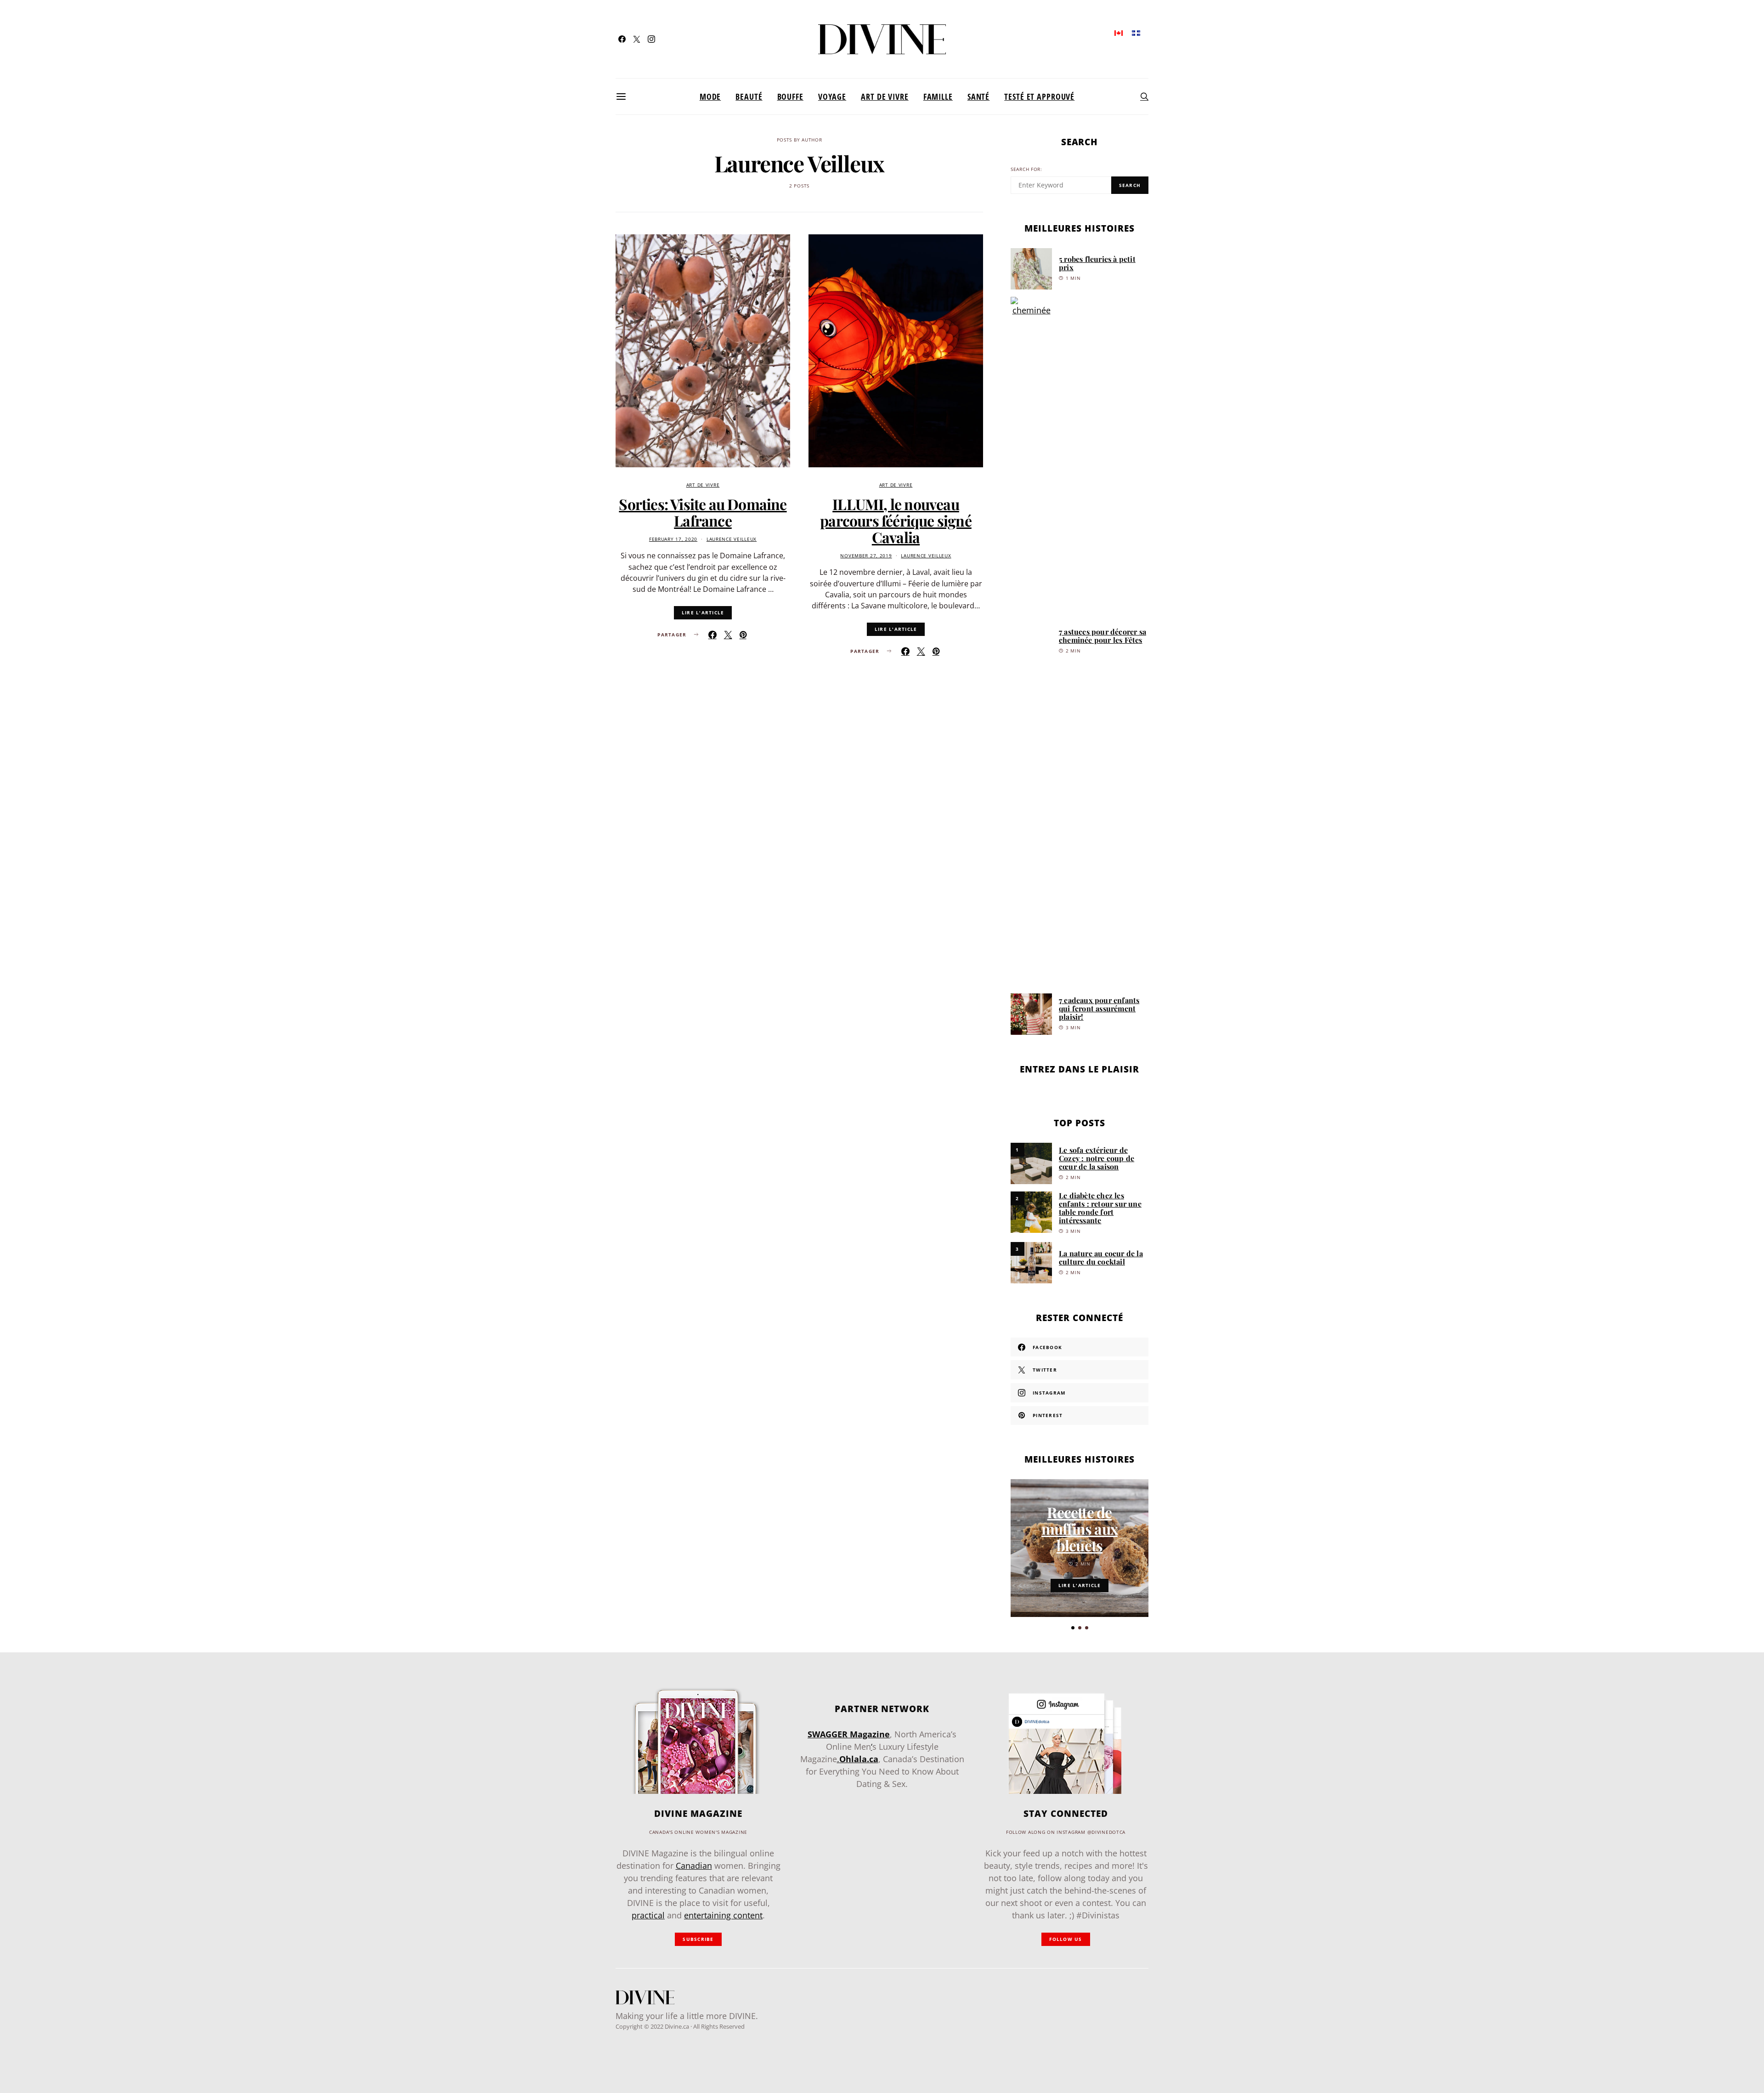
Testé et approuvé (1039, 96)
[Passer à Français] (1136, 32)
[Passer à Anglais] (1119, 32)
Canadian (694, 1866)
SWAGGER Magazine (849, 1734)
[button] (1073, 1628)
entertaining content (723, 1915)
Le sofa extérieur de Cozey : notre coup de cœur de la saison (1097, 1158)
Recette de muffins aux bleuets (1080, 1529)
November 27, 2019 (866, 556)
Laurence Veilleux (732, 539)
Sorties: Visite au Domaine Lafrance (703, 512)
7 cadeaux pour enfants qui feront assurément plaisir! (1099, 1008)
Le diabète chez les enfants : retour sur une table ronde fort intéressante (1100, 1208)
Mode (710, 96)
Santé (978, 96)
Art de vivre (885, 96)
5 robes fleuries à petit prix (1097, 263)
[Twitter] (637, 39)
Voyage (832, 96)
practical (648, 1915)
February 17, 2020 (673, 539)
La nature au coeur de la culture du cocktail (1101, 1257)
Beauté (749, 96)
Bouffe (790, 96)
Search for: (1026, 169)
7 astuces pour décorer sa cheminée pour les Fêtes (1102, 636)
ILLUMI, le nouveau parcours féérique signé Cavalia (896, 520)
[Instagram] (651, 39)
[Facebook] (622, 39)
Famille (938, 96)
